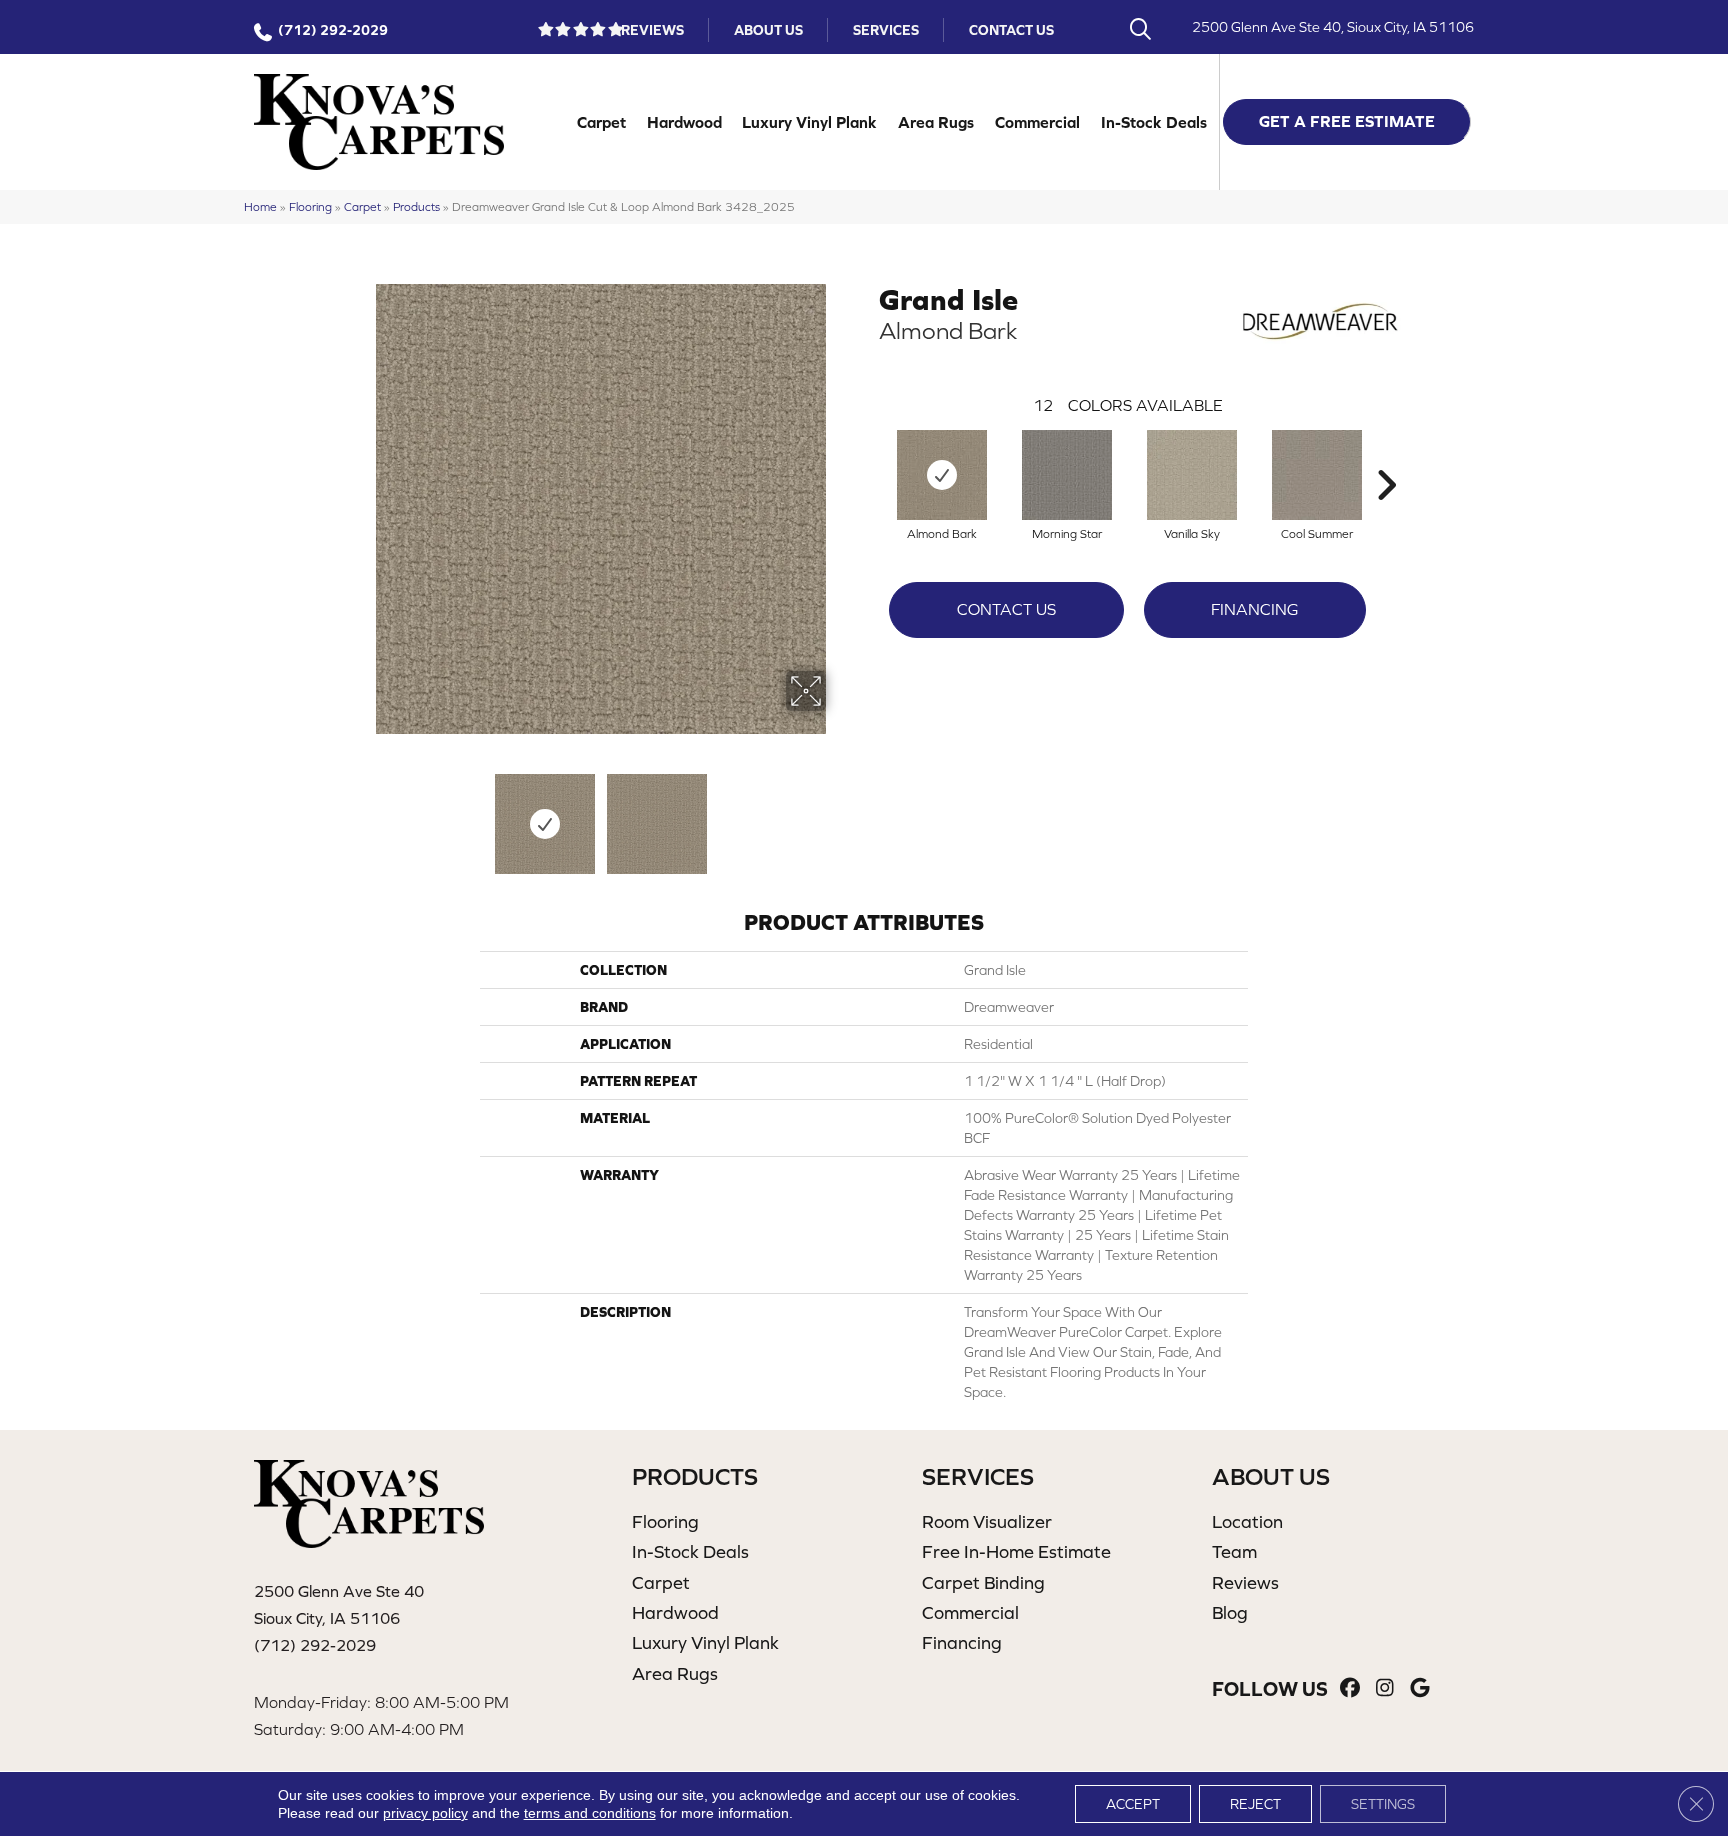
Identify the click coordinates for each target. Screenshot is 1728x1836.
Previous (362, 814)
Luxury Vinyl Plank (809, 122)
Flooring (310, 206)
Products (416, 206)
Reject (1255, 1804)
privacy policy (425, 1813)
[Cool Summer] (1317, 475)
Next (839, 814)
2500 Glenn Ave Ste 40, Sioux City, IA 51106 (1333, 27)
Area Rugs (936, 122)
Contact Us (1011, 30)
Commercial (1037, 122)
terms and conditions (590, 1813)
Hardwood (684, 122)
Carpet (601, 122)
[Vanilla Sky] (1192, 475)
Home (260, 206)
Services (886, 30)
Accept (1133, 1804)
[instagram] (1385, 1688)
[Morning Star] (1067, 475)
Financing (1254, 609)
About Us (768, 30)
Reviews (652, 30)
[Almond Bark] (942, 475)
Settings (1383, 1804)
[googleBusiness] (1420, 1688)
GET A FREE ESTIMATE (1347, 121)
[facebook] (1350, 1688)
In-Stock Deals (1154, 122)
